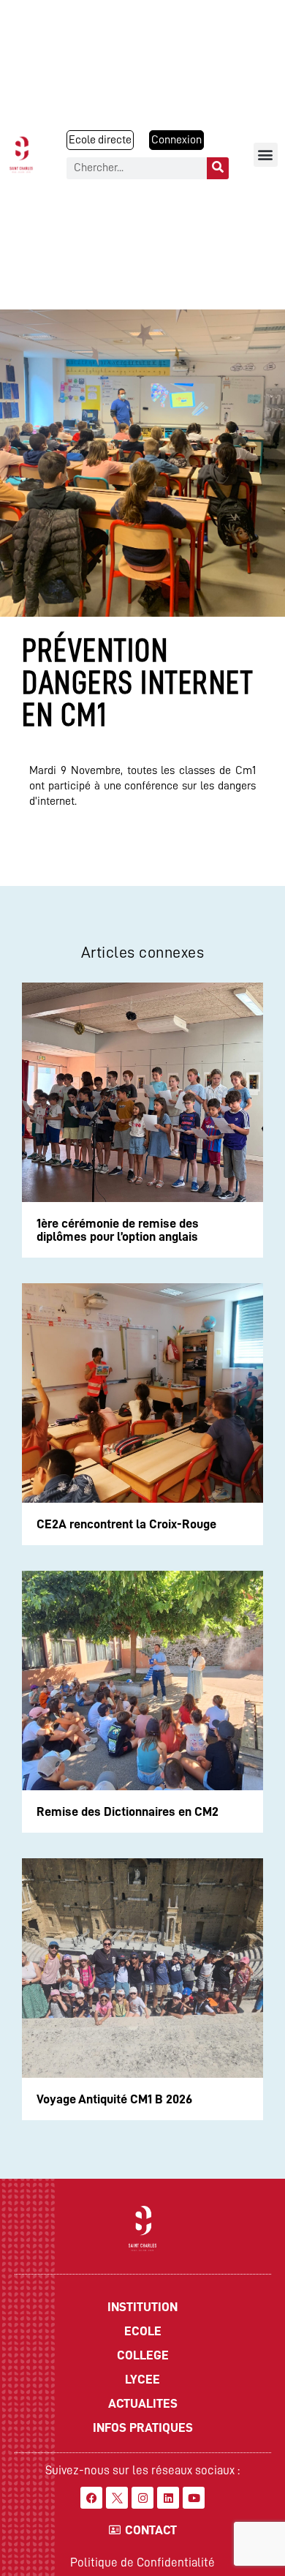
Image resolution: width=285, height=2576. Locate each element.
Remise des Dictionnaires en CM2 (128, 1811)
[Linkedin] (168, 2498)
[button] (266, 155)
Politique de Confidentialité (142, 2562)
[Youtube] (194, 2498)
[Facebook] (91, 2498)
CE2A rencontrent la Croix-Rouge (126, 1524)
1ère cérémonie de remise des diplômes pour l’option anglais (118, 1230)
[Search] (218, 168)
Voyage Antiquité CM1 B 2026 (114, 2099)
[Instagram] (142, 2498)
